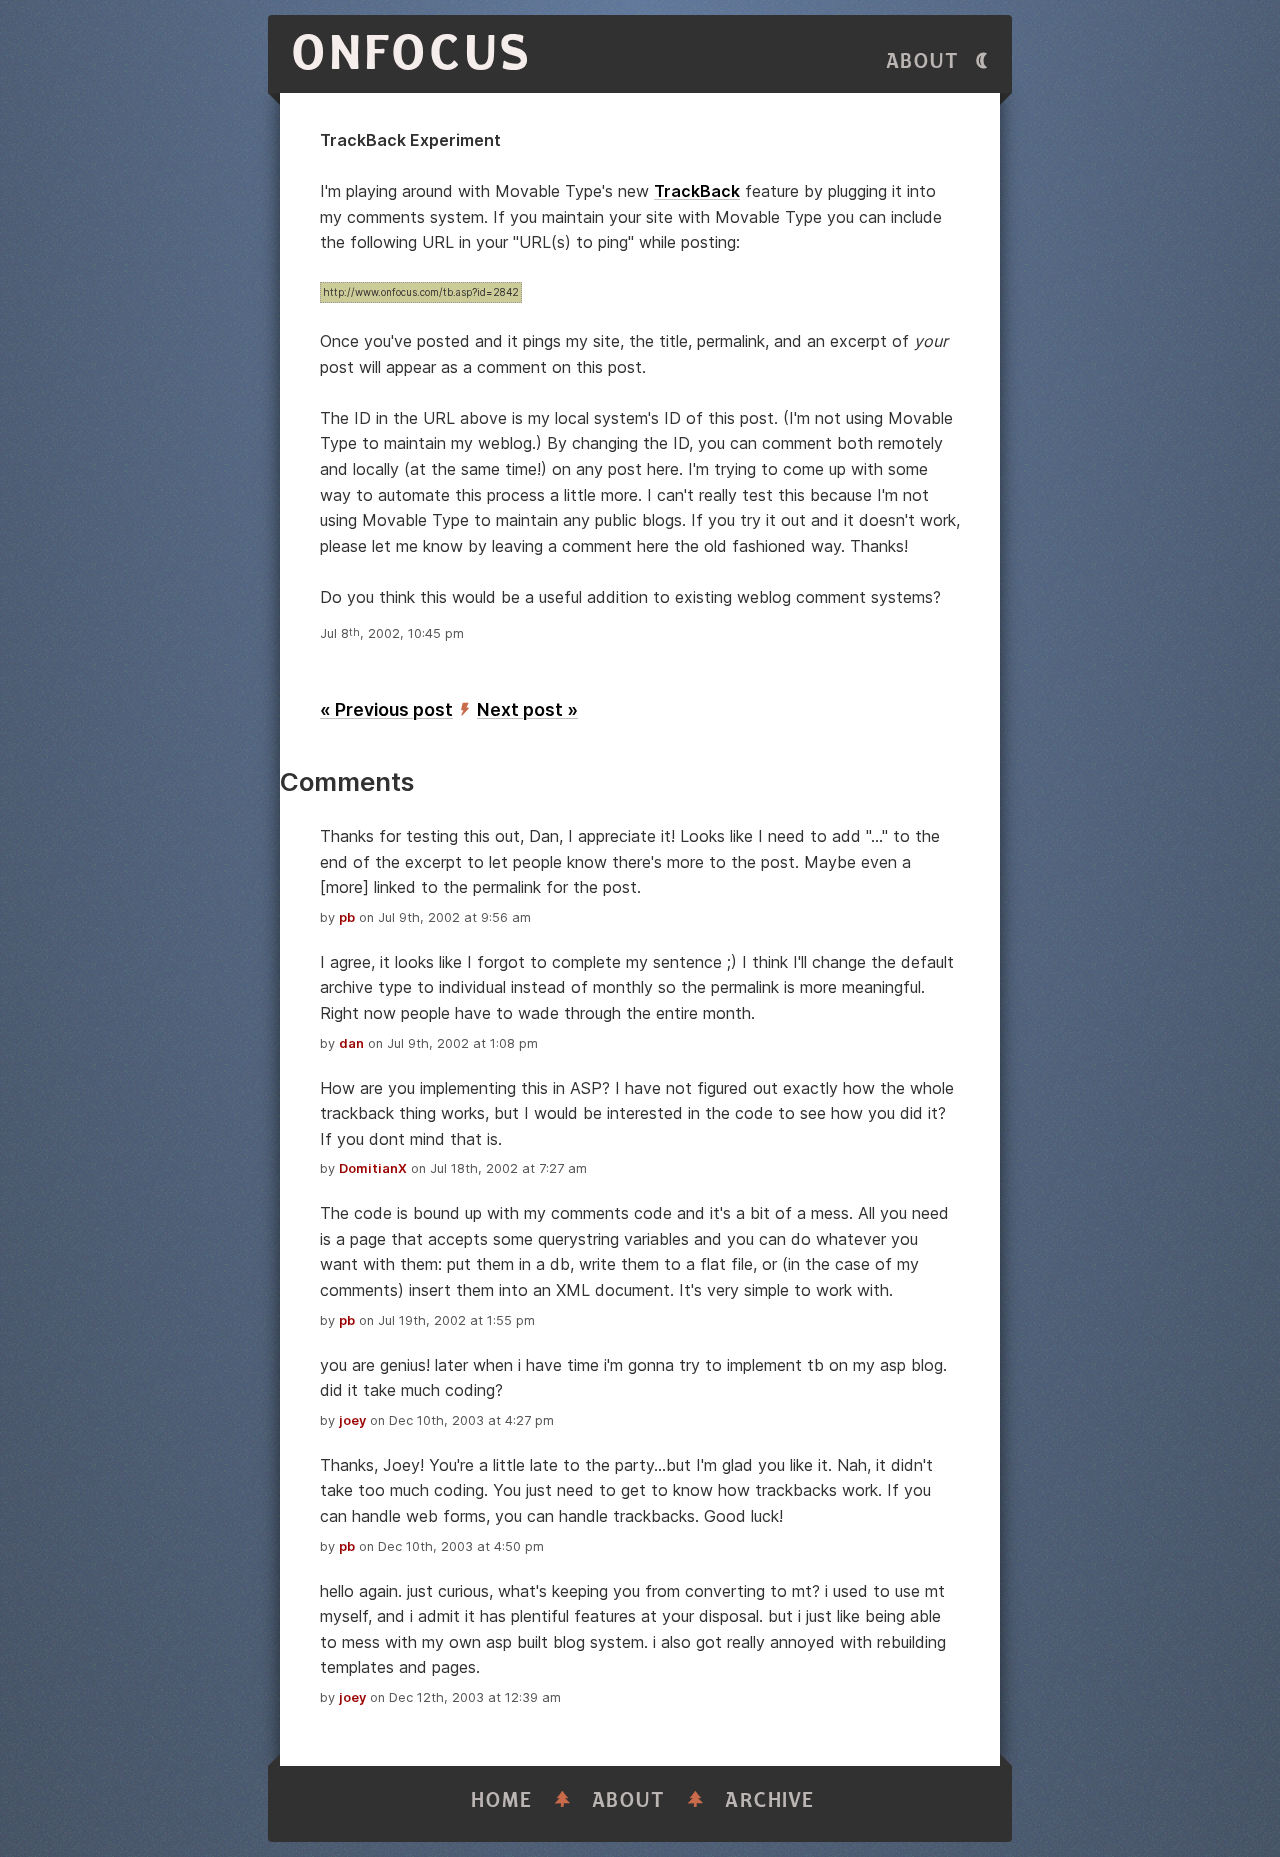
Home (502, 1800)
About (923, 61)
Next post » (527, 709)
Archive (770, 1800)
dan (351, 1043)
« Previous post (386, 709)
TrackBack (697, 191)
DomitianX (373, 1168)
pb (347, 917)
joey (352, 1420)
